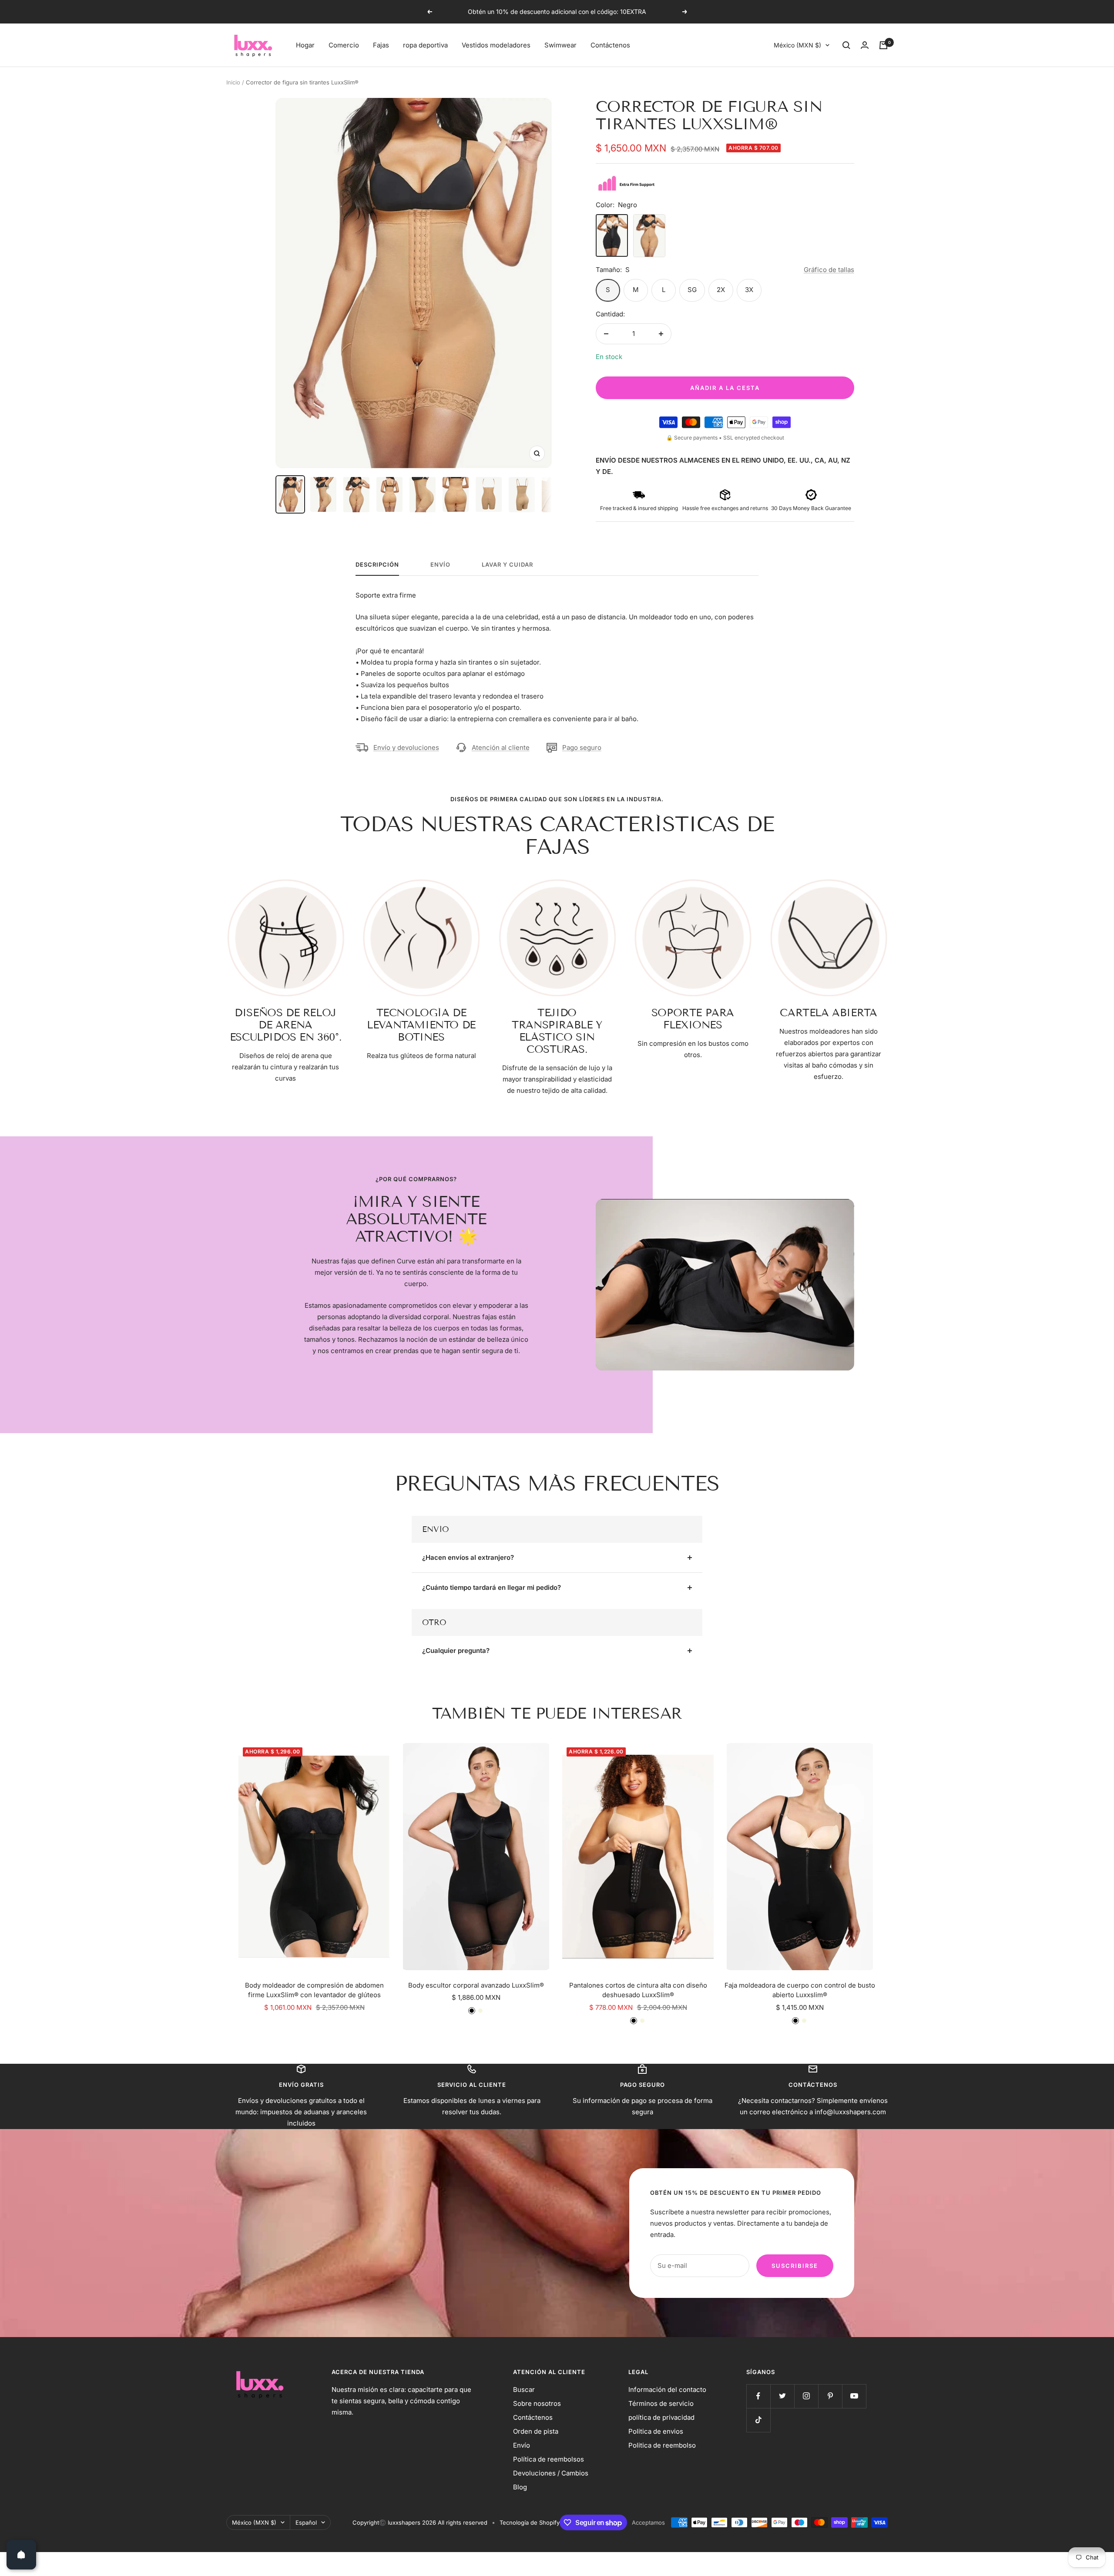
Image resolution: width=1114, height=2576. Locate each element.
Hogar (305, 45)
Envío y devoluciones (406, 747)
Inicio (233, 82)
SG (692, 290)
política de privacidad (661, 2417)
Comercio (344, 45)
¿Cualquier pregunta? (456, 1651)
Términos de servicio (661, 2403)
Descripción (377, 564)
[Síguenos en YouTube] (854, 2396)
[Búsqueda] (846, 45)
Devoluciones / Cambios (551, 2473)
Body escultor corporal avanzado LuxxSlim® (476, 1985)
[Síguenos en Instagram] (806, 2396)
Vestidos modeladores (496, 45)
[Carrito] (883, 45)
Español (306, 2522)
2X (721, 290)
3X (749, 290)
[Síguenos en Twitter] (782, 2396)
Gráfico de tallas (829, 270)
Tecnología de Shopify (530, 2522)
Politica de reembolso (662, 2445)
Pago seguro (582, 747)
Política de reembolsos (549, 2459)
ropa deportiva (425, 45)
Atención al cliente (501, 747)
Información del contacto (667, 2390)
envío (440, 564)
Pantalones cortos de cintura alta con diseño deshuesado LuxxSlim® (638, 1990)
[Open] (21, 2555)
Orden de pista (536, 2431)
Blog (520, 2487)
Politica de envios (656, 2431)
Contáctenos (610, 45)
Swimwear (560, 45)
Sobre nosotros (537, 2403)
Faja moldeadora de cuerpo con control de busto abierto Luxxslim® (800, 1990)
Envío (522, 2445)
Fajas (381, 45)
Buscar (524, 2390)
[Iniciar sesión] (865, 45)
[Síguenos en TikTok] (758, 2420)
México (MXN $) (797, 45)
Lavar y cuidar (507, 564)
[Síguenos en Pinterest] (830, 2396)
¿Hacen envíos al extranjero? (468, 1557)
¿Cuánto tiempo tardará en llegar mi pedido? (492, 1587)
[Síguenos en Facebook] (758, 2396)
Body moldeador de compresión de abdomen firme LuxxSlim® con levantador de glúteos (314, 1990)
